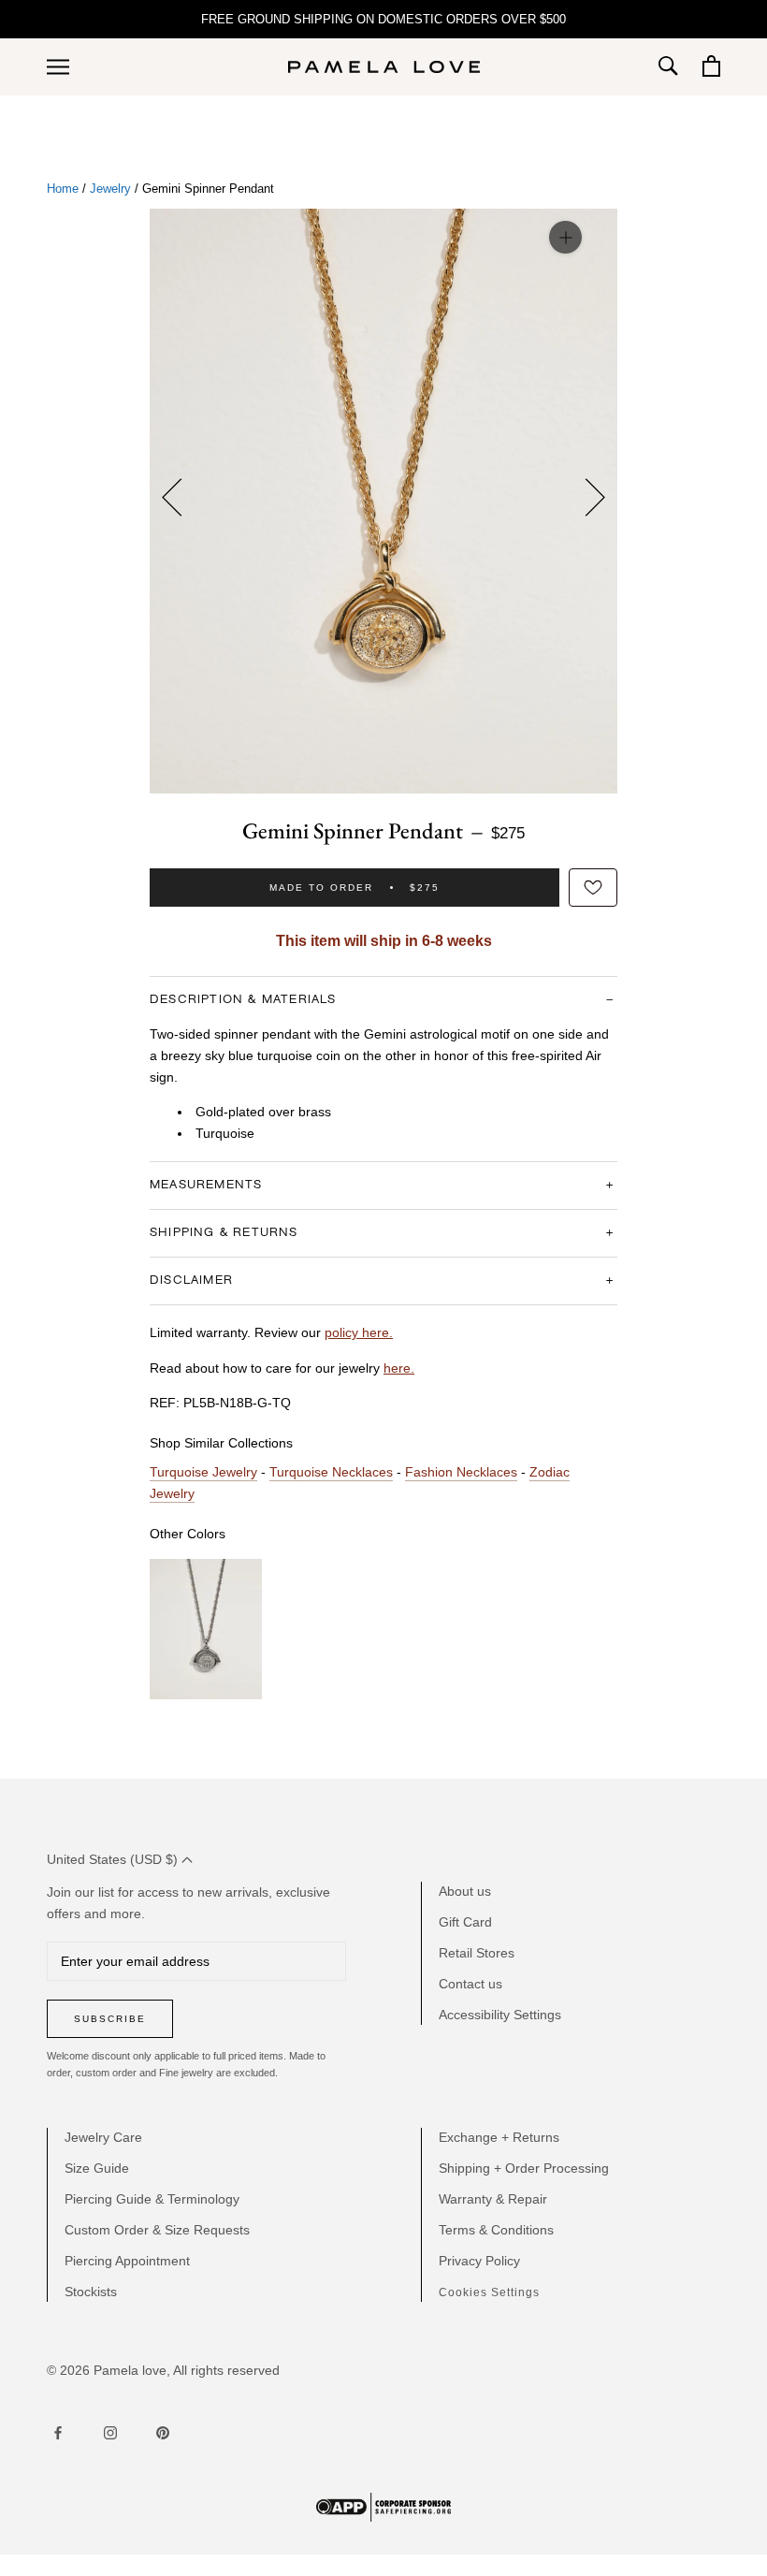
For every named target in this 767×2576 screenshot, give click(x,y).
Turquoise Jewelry (203, 1472)
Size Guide (97, 2168)
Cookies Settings (489, 2292)
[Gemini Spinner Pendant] (206, 1629)
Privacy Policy (479, 2261)
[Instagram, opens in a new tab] (110, 2434)
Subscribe (110, 2019)
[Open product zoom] (565, 236)
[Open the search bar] (668, 67)
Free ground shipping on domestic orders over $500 (383, 19)
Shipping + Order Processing (524, 2168)
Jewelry (110, 189)
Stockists (91, 2292)
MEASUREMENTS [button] (206, 1185)
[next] (589, 500)
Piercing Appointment (127, 2261)
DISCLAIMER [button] (191, 1281)
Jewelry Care (103, 2137)
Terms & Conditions (496, 2230)
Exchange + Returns (499, 2137)
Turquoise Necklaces (331, 1472)
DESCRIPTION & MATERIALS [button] (243, 1000)
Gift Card (465, 1922)
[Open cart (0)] (709, 67)
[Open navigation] (58, 67)
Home (63, 189)
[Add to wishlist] (593, 888)
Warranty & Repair (493, 2199)
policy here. (359, 1332)
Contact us (470, 1984)
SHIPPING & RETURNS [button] (224, 1233)
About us (465, 1891)
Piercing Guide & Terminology (152, 2199)
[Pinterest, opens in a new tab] (163, 2434)
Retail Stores (477, 1953)
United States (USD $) (114, 1859)
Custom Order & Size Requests (157, 2230)
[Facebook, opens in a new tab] (58, 2434)
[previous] (178, 500)
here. (399, 1368)
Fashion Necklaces (461, 1472)
